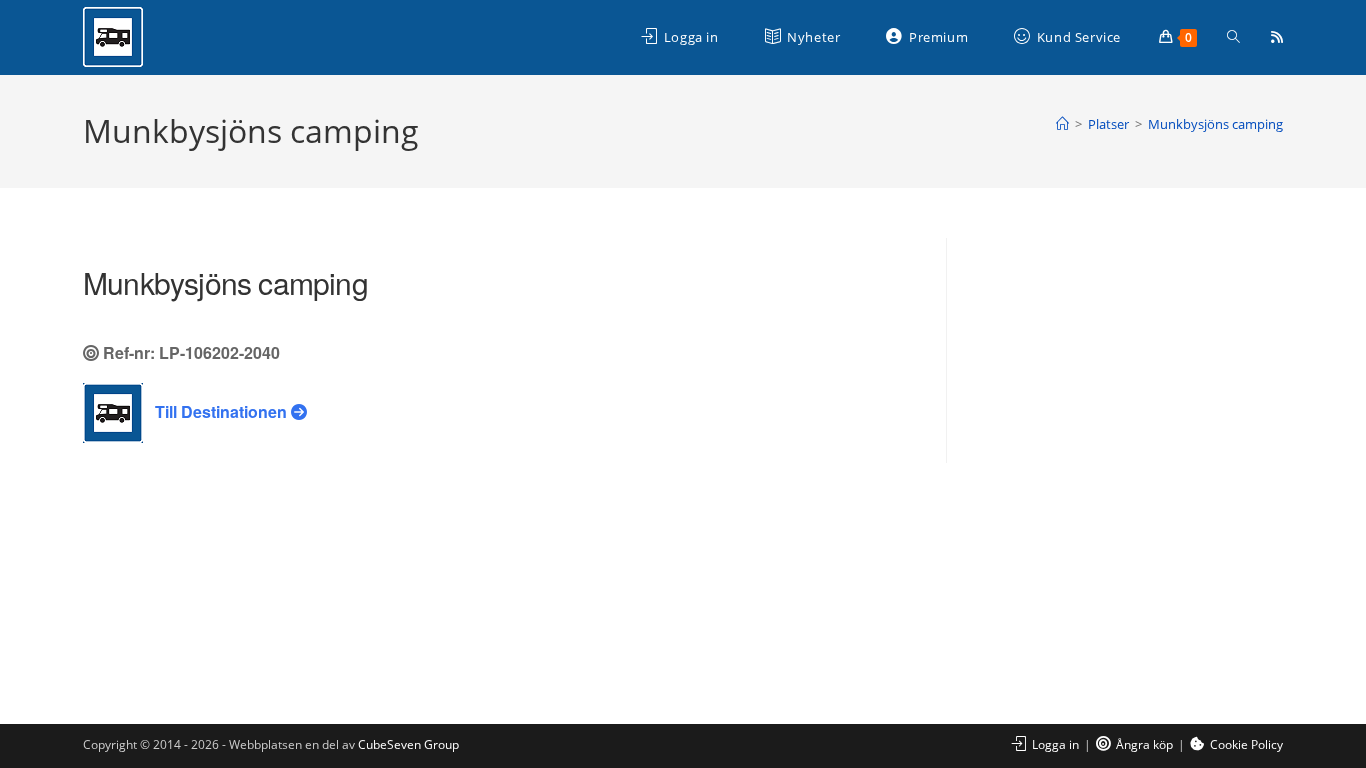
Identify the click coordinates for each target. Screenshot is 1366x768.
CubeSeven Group (408, 744)
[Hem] (1062, 124)
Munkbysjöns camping (1215, 124)
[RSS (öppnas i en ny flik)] (1277, 37)
